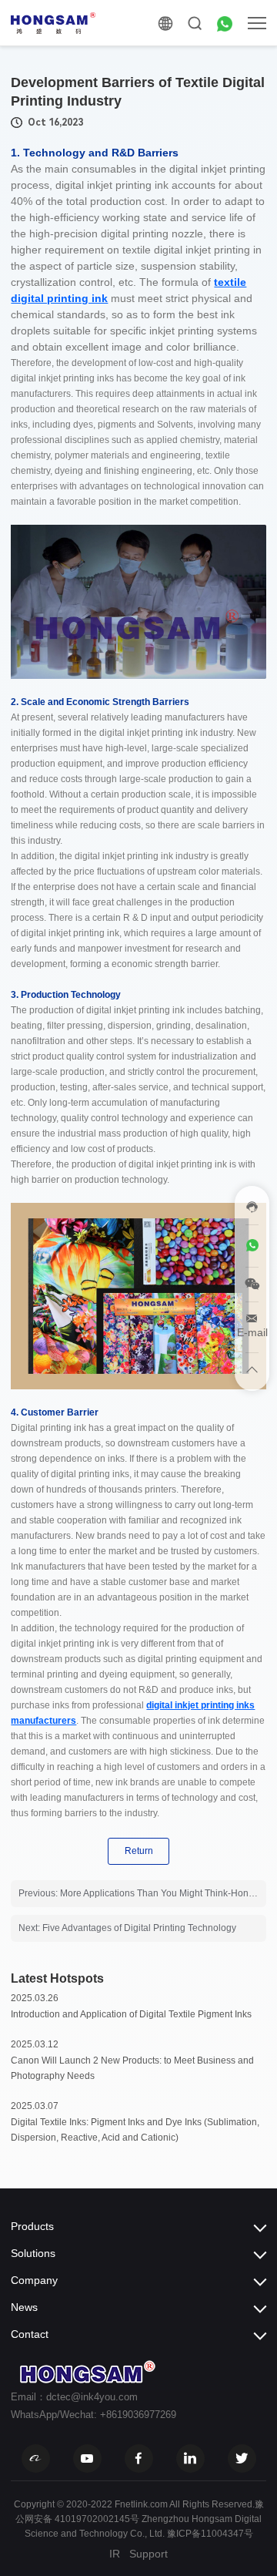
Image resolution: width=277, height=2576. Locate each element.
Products (32, 2226)
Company (34, 2280)
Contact (30, 2334)
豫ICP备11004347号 (210, 2534)
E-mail (252, 1332)
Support (149, 2554)
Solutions (33, 2253)
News (24, 2307)
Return (139, 1851)
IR (115, 2554)
